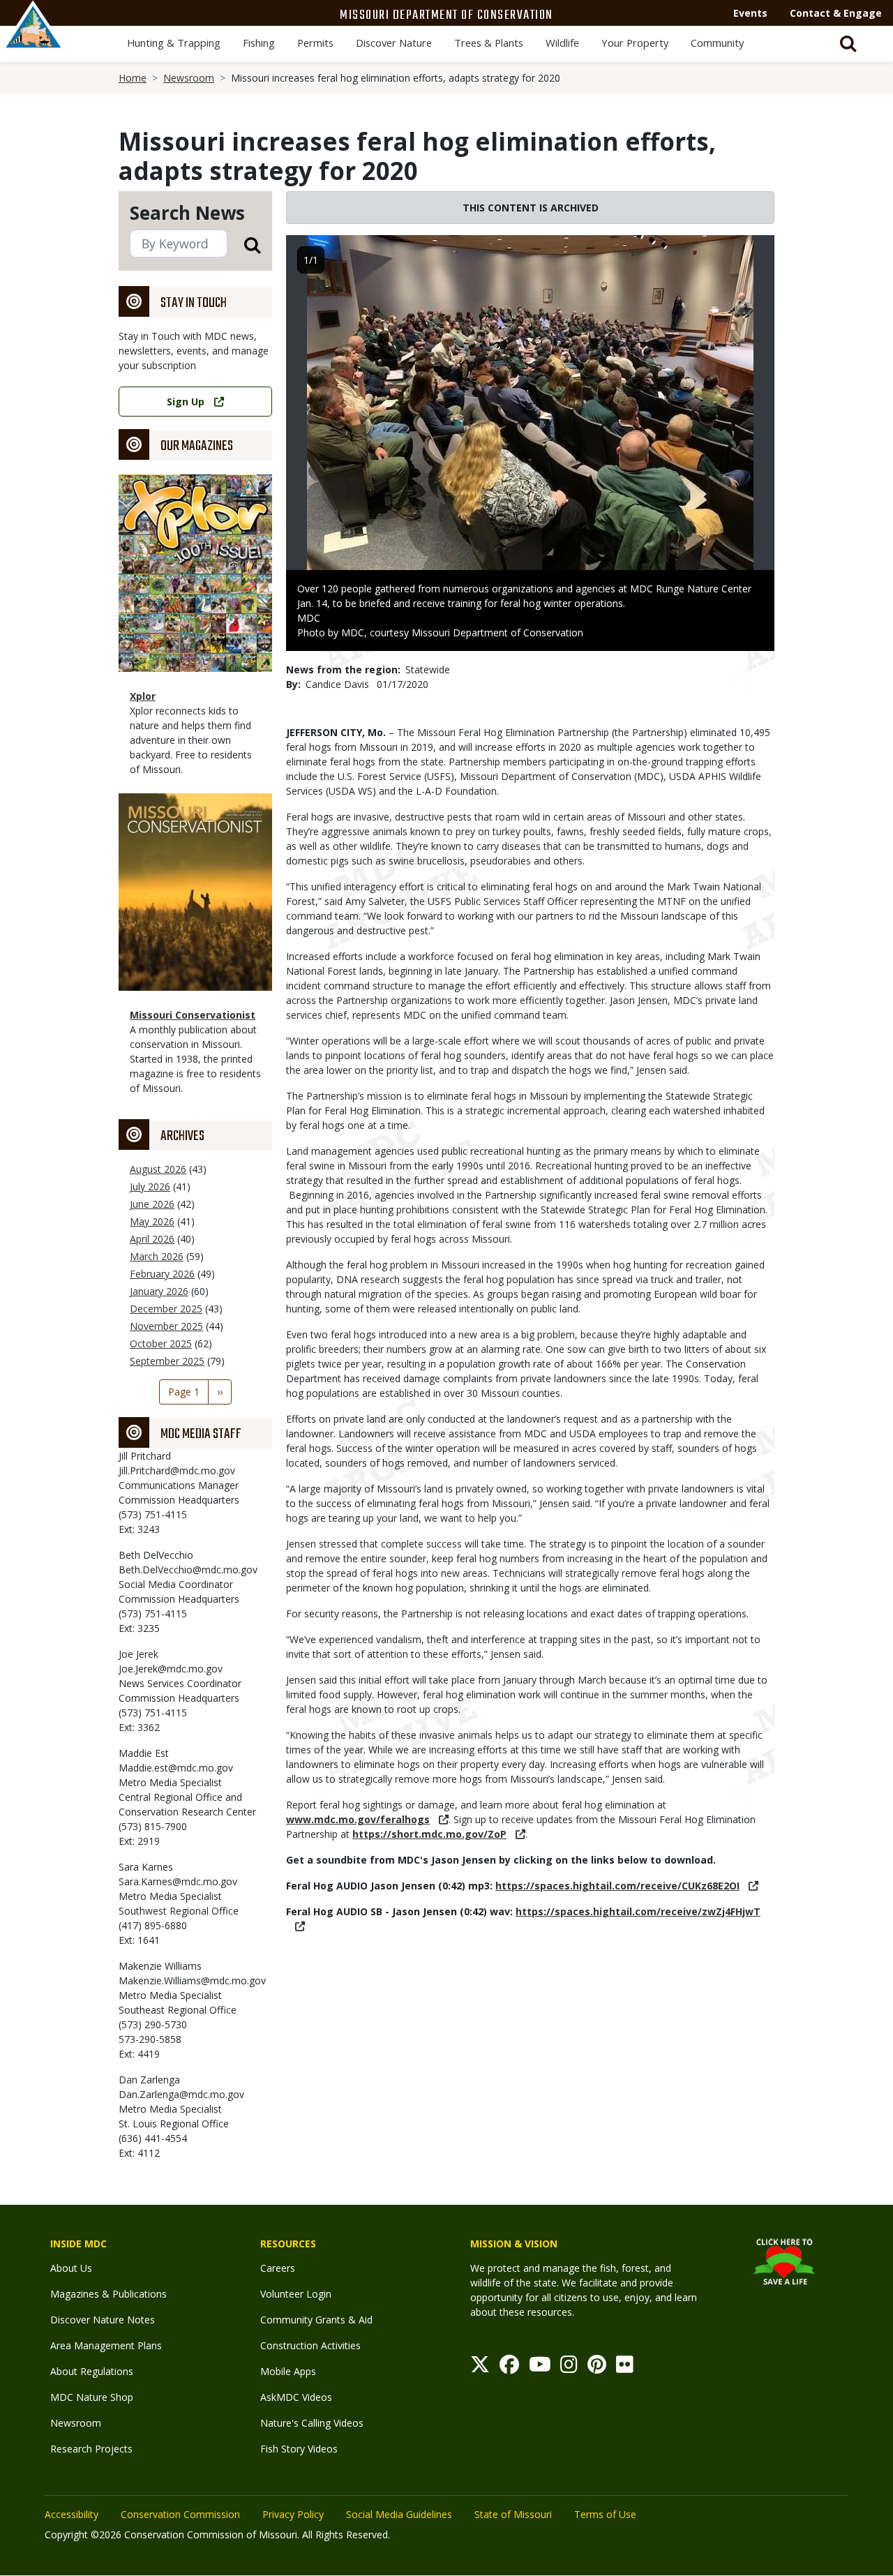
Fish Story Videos (299, 2449)
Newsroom (189, 78)
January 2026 (159, 1291)
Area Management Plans (106, 2345)
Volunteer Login (296, 2294)
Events (750, 13)
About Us (71, 2268)
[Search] (244, 245)
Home (133, 78)
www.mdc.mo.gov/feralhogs (358, 1819)
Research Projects (91, 2449)
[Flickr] (625, 2368)
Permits (315, 43)
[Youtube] (540, 2368)
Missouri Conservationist (193, 1015)
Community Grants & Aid (316, 2320)
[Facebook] (509, 2368)
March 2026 (157, 1256)
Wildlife (562, 43)
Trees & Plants (489, 43)
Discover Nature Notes (103, 2320)
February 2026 (162, 1274)
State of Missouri (513, 2514)
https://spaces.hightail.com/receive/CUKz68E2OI (617, 1886)
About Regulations (92, 2371)
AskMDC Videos (296, 2397)
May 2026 (152, 1221)
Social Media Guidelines (399, 2514)
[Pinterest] (597, 2368)
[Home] (33, 40)
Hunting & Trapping (174, 43)
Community (717, 43)
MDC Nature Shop (92, 2397)
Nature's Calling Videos (312, 2423)
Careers (278, 2268)
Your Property (635, 43)
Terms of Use (605, 2514)
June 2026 (152, 1204)
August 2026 (158, 1169)
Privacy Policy (293, 2514)
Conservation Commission (180, 2514)
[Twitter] (480, 2368)
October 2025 (161, 1343)
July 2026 (150, 1186)
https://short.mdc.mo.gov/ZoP (429, 1834)
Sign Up (186, 402)
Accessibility (72, 2514)
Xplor (143, 696)
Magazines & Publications (108, 2294)
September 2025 (167, 1361)
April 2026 (152, 1239)
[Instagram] (569, 2368)
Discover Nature (394, 43)
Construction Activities (310, 2345)
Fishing (259, 43)
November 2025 (166, 1326)
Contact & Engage (836, 13)
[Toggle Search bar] (848, 44)
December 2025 (166, 1309)
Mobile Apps (288, 2371)
